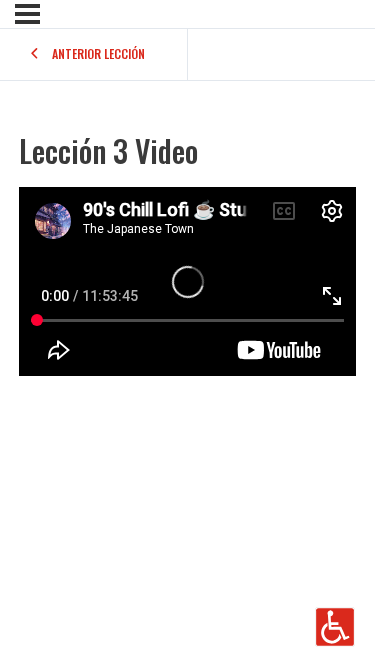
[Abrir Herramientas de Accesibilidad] (335, 627)
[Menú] (27, 14)
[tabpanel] (187, 281)
